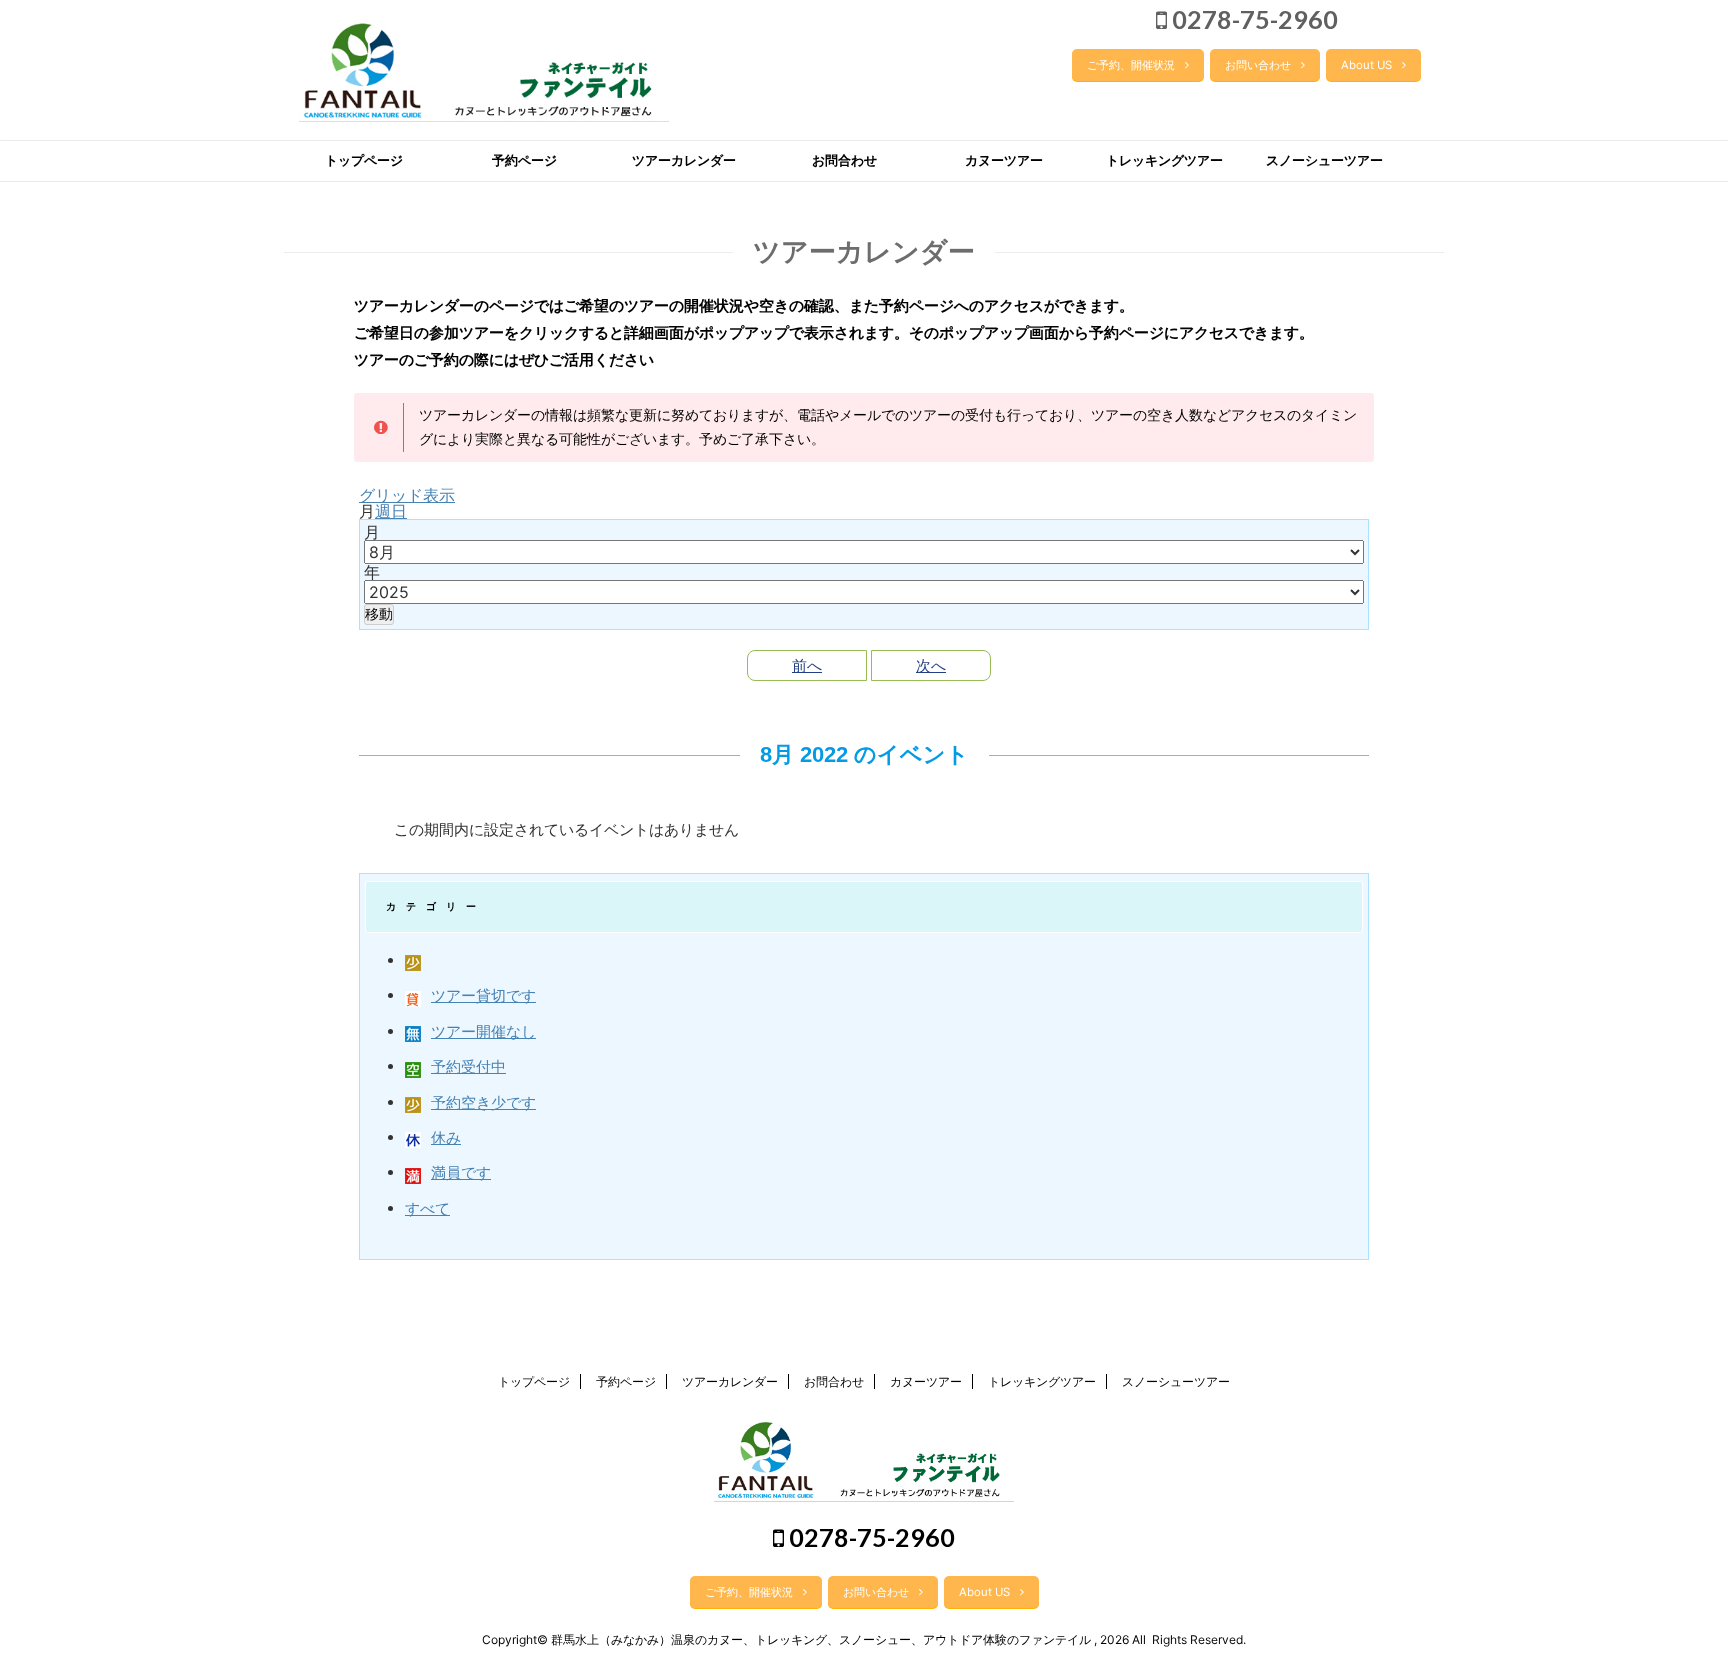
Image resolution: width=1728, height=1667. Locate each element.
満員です (461, 1172)
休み (446, 1137)
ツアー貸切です (483, 995)
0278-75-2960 (1252, 19)
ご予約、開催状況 (1131, 65)
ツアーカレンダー (684, 160)
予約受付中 (468, 1066)
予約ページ (524, 160)
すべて (427, 1208)
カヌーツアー (1004, 160)
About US (1366, 65)
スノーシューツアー (1324, 160)
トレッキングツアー (1164, 160)
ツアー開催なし (483, 1031)
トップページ (364, 160)
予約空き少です (483, 1102)
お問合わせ (844, 160)
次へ (931, 665)
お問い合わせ (1258, 65)
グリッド (407, 495)
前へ (807, 665)
